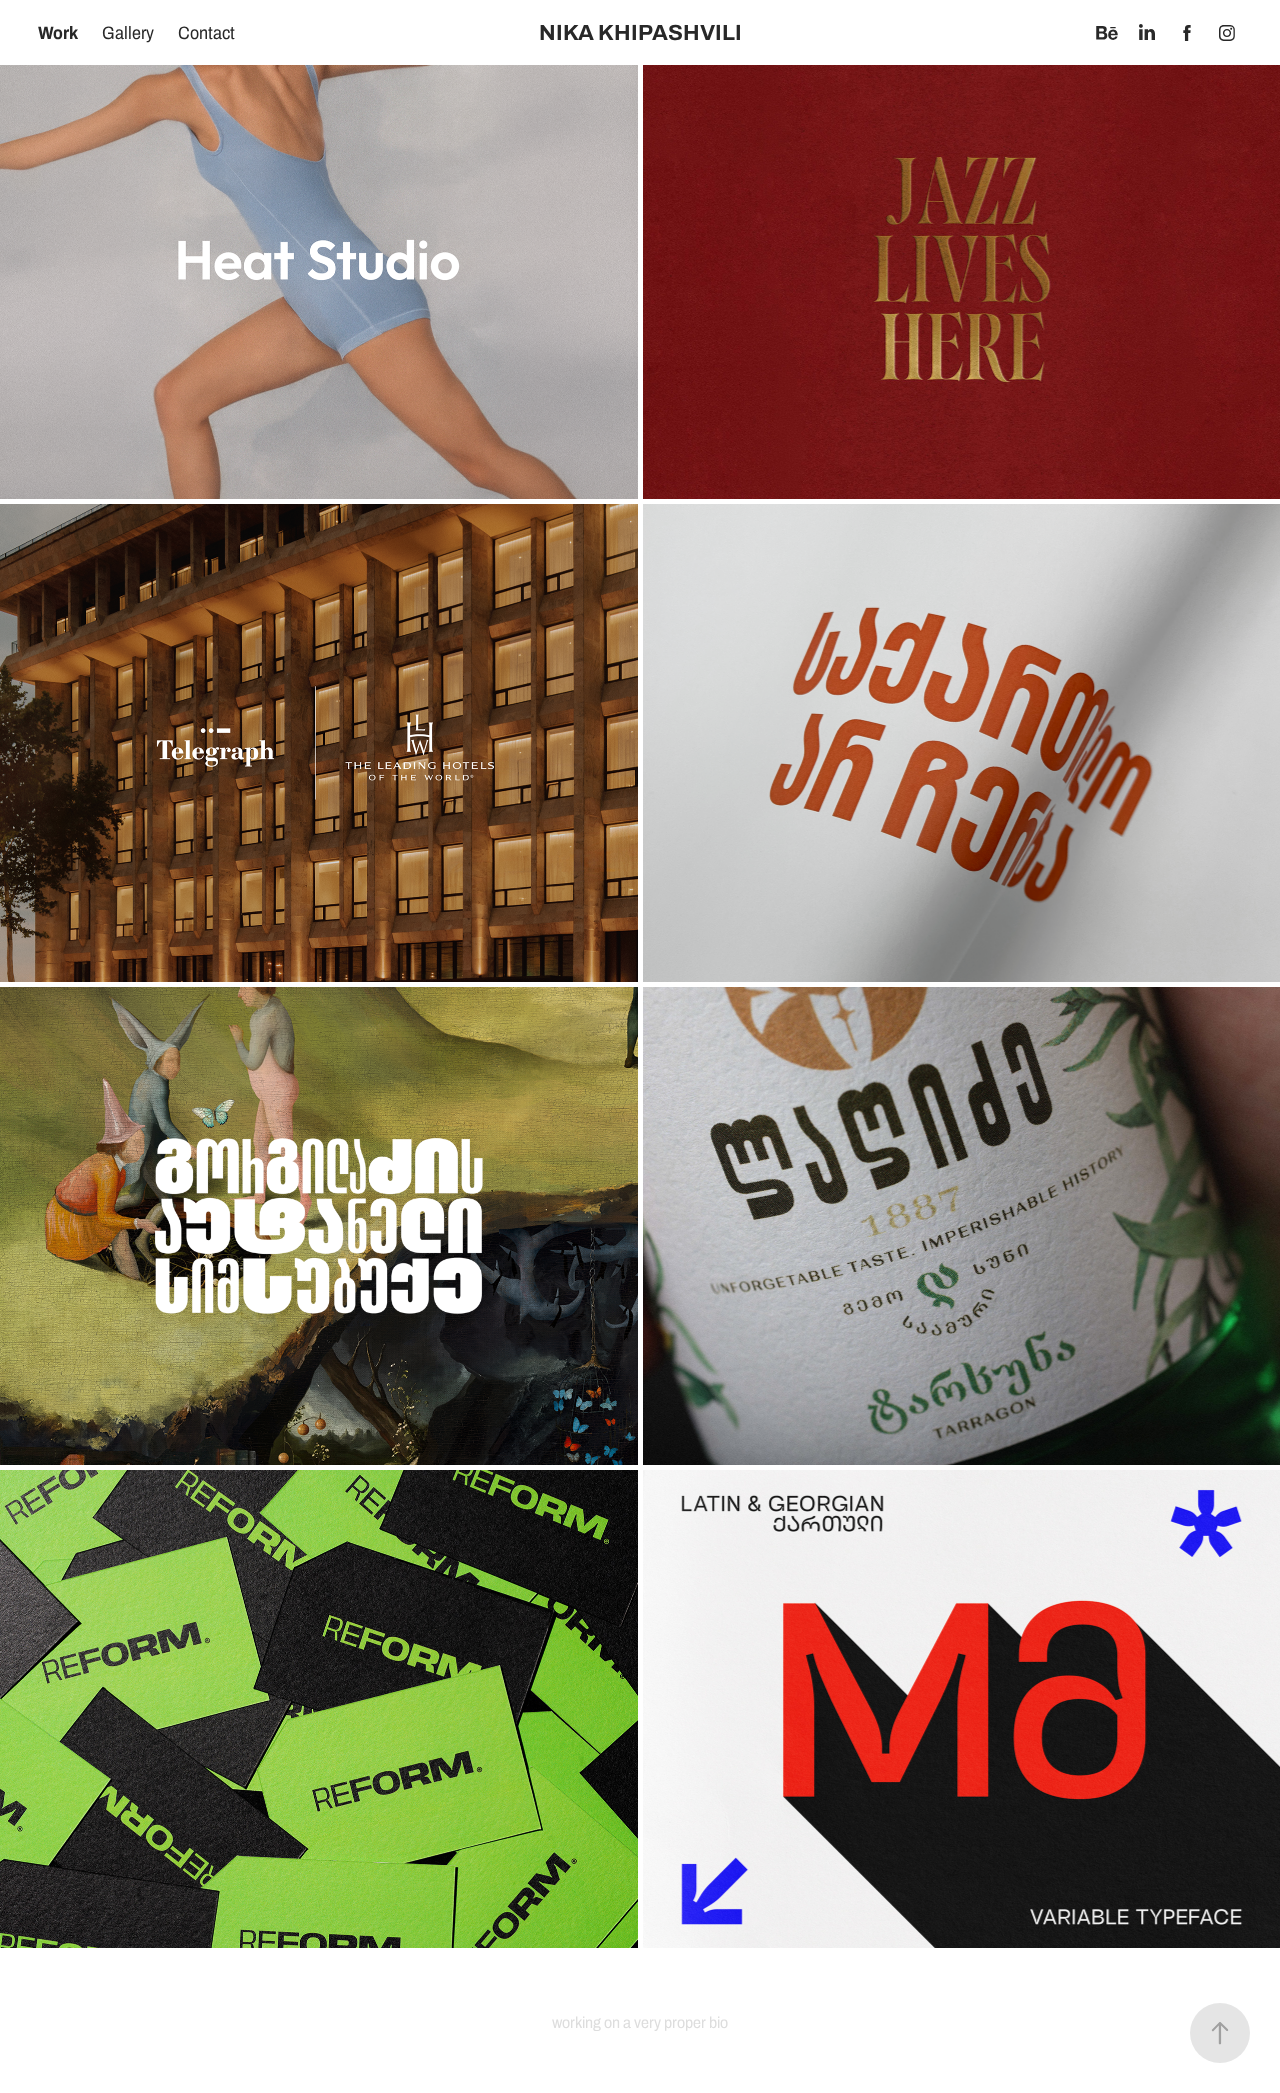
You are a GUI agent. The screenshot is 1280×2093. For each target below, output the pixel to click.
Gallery (128, 32)
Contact (206, 32)
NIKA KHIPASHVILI (640, 32)
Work (58, 32)
